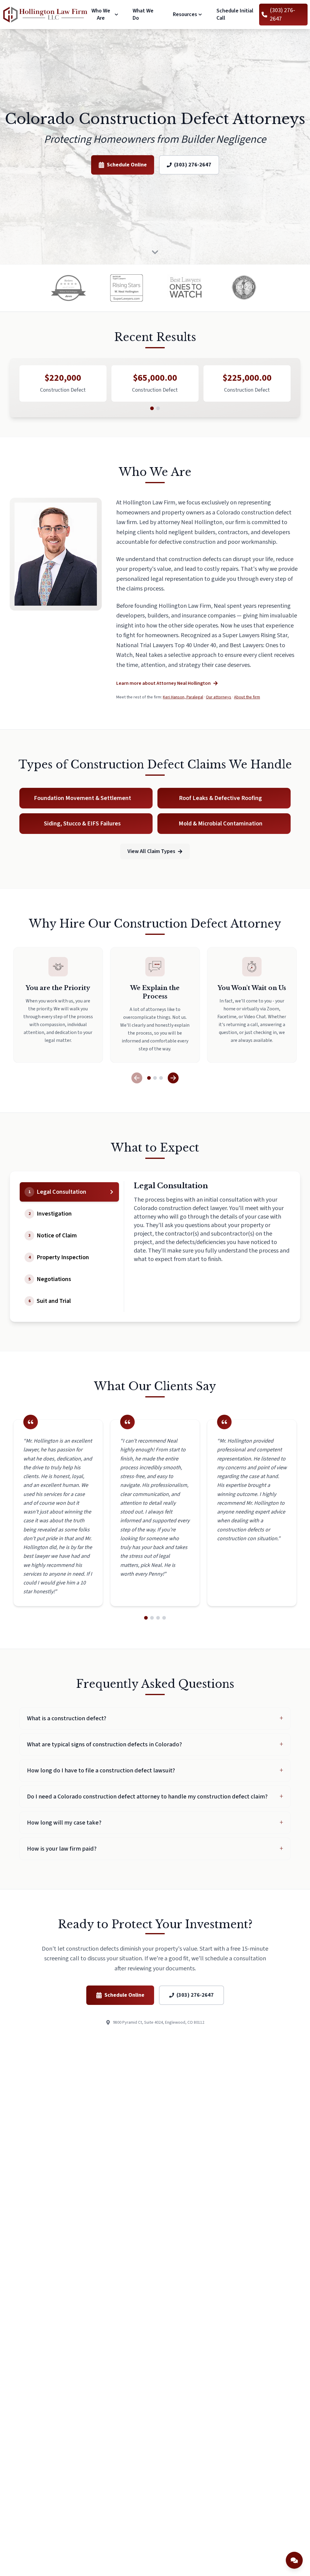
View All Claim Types (151, 851)
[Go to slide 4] (164, 1618)
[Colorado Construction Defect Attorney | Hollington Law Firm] (45, 15)
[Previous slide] (137, 1078)
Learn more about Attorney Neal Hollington (163, 683)
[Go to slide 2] (158, 408)
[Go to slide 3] (161, 1078)
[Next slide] (173, 1078)
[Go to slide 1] (152, 408)
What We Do (143, 14)
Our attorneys (219, 697)
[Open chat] (294, 2560)
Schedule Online (127, 165)
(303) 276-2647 (193, 165)
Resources (185, 15)
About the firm (247, 697)
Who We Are (101, 15)
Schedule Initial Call (235, 14)
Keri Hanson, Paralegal (183, 697)
